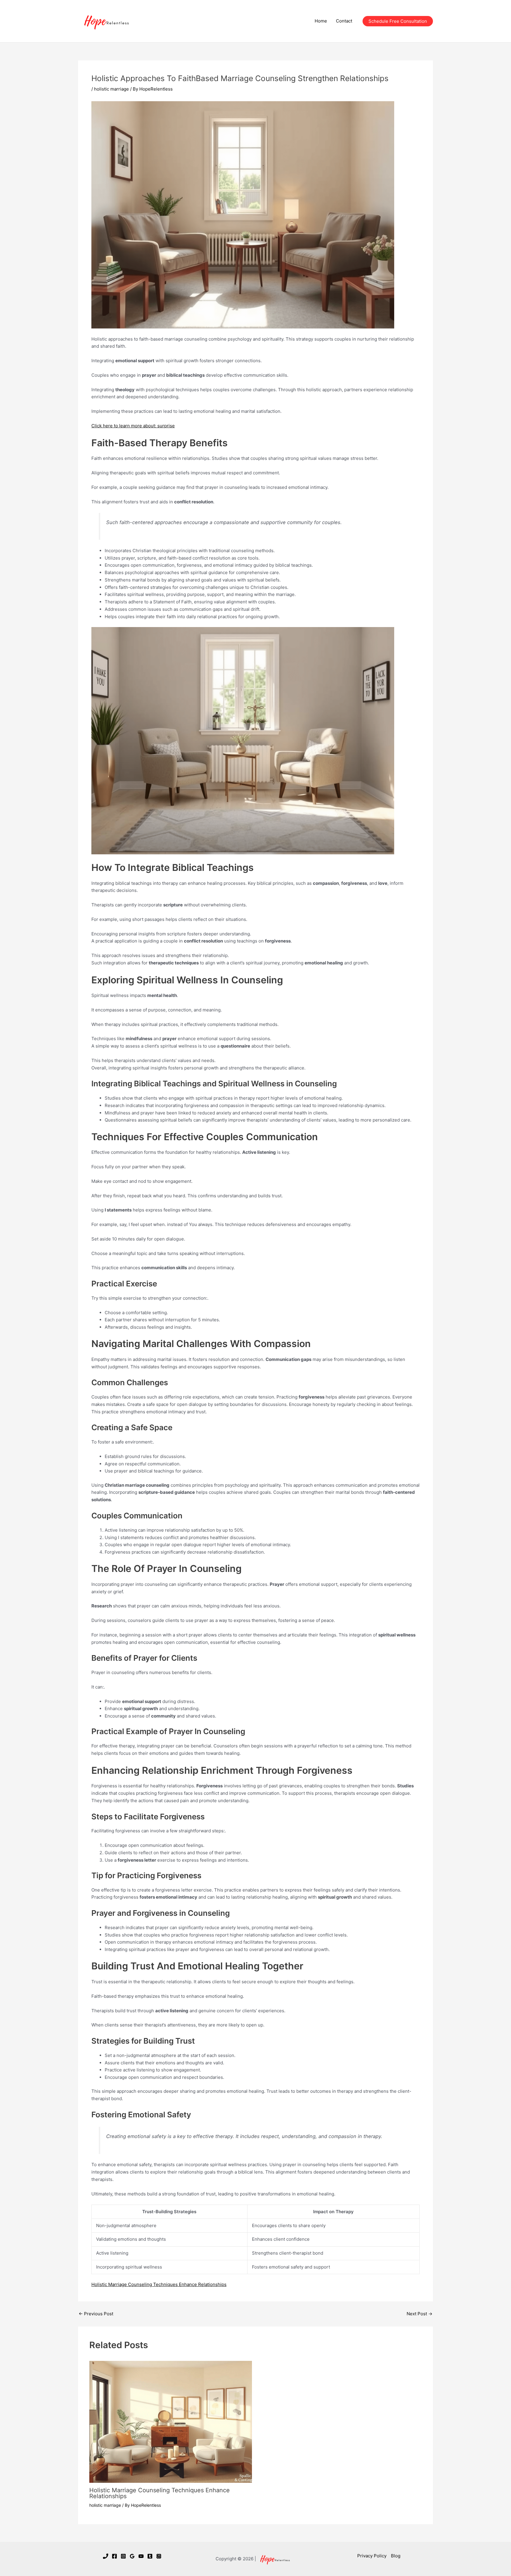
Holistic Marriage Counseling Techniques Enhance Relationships (159, 2284)
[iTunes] (159, 2556)
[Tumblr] (150, 2556)
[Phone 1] (106, 2556)
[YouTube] (141, 2556)
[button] (398, 21)
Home (321, 21)
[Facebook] (114, 2556)
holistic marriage (111, 89)
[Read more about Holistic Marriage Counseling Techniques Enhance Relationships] (171, 2421)
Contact (344, 21)
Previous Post (96, 2314)
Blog (396, 2556)
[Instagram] (123, 2556)
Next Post (419, 2314)
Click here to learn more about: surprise (133, 426)
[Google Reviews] (132, 2556)
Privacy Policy (372, 2556)
